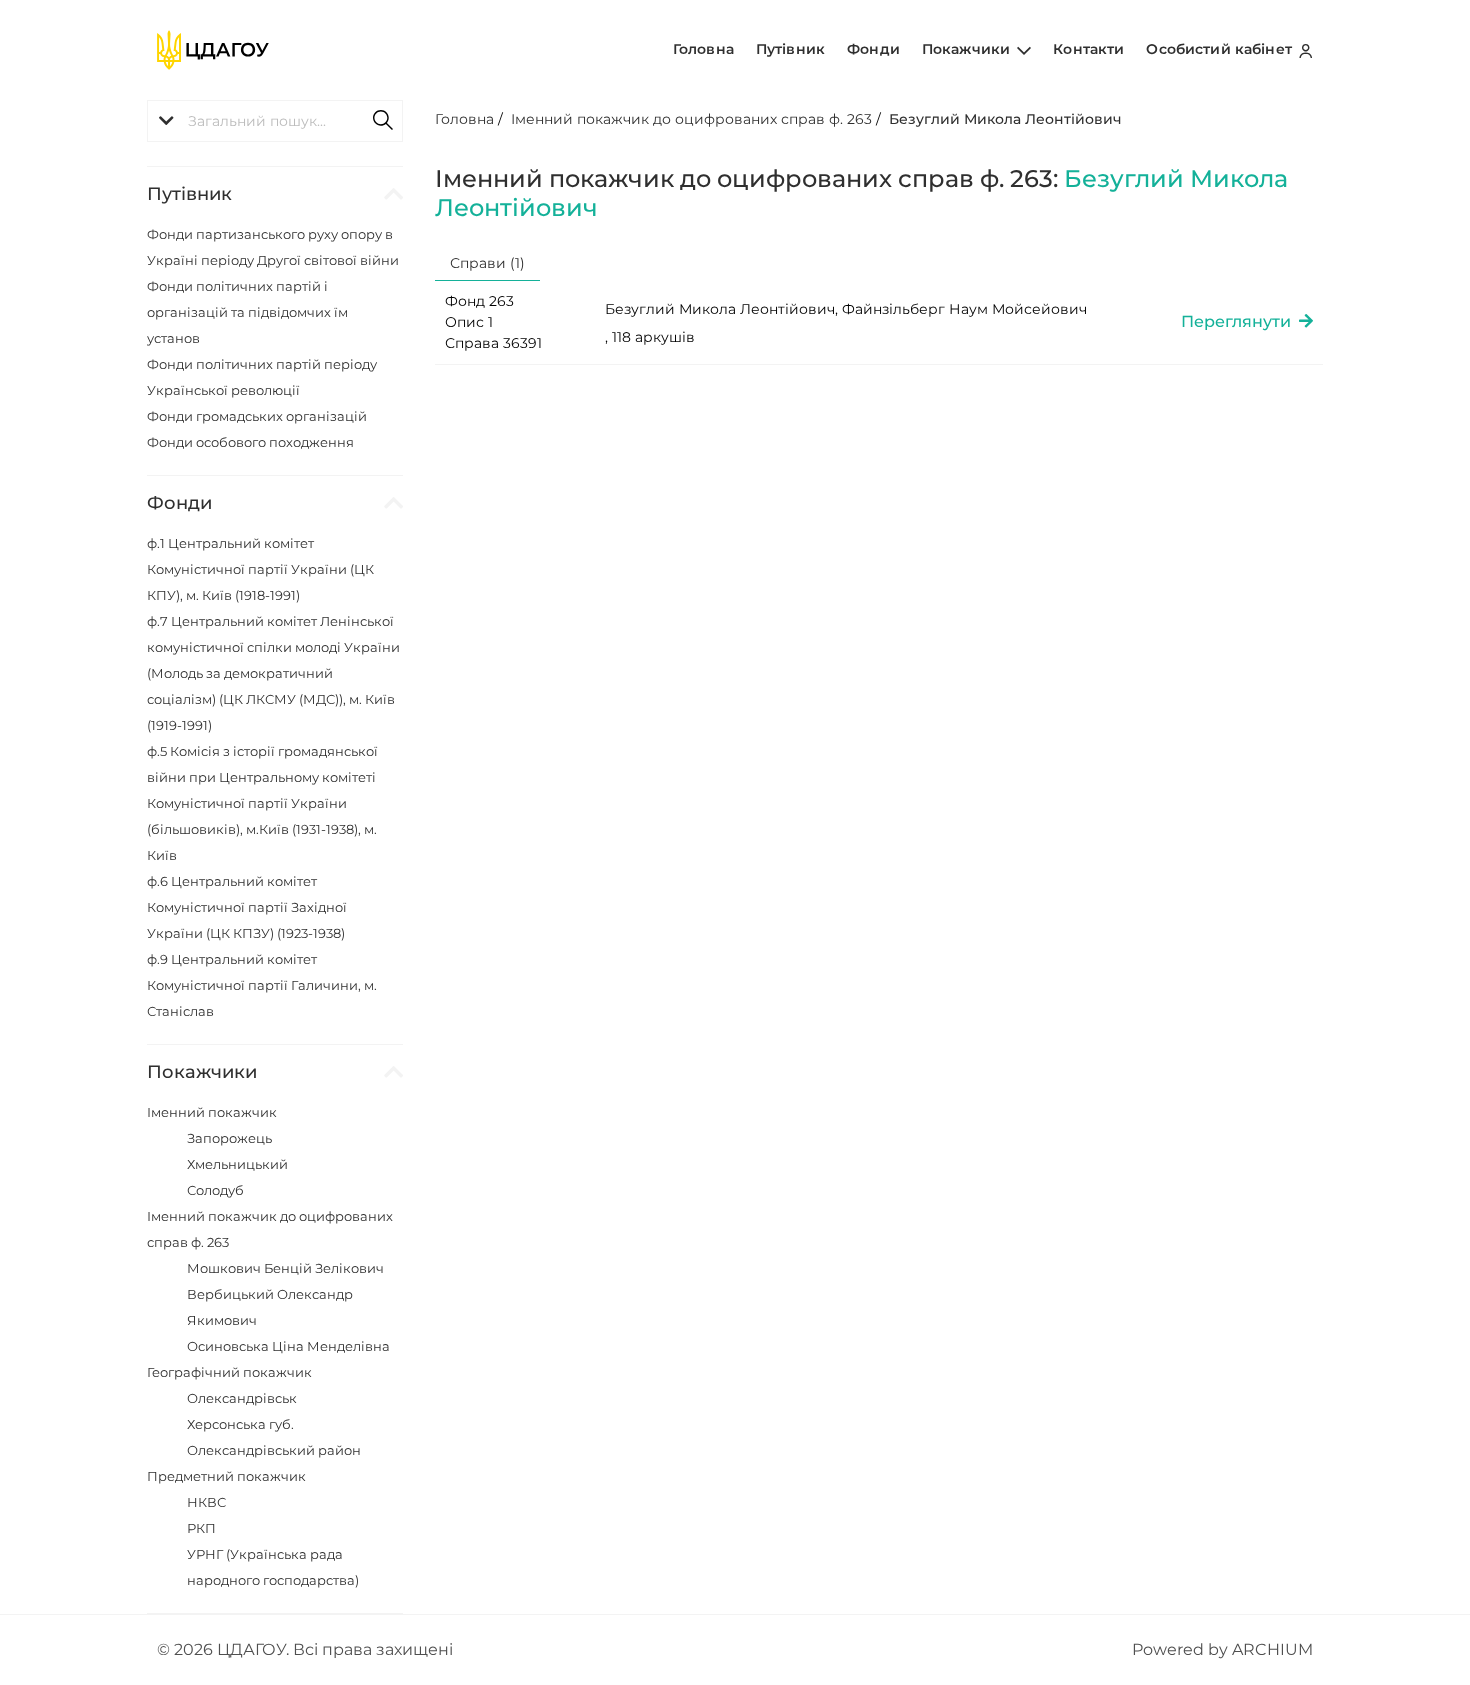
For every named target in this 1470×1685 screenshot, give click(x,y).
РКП (201, 1528)
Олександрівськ (242, 1398)
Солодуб (215, 1190)
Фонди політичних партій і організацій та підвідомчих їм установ (247, 312)
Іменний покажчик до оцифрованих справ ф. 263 (691, 119)
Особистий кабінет (1221, 49)
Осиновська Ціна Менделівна (288, 1346)
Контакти (1088, 49)
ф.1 (260, 569)
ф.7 (273, 673)
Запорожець (229, 1138)
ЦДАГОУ (251, 1649)
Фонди (873, 49)
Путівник (790, 49)
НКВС (206, 1502)
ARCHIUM (1272, 1649)
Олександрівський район (274, 1450)
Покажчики (968, 49)
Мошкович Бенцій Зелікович (285, 1268)
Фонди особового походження (250, 442)
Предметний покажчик (226, 1476)
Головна (703, 49)
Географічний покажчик (229, 1372)
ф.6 (247, 907)
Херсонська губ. (240, 1424)
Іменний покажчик (212, 1112)
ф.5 (262, 803)
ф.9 (262, 985)
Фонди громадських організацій (257, 416)
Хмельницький (237, 1164)
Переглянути (1240, 321)
